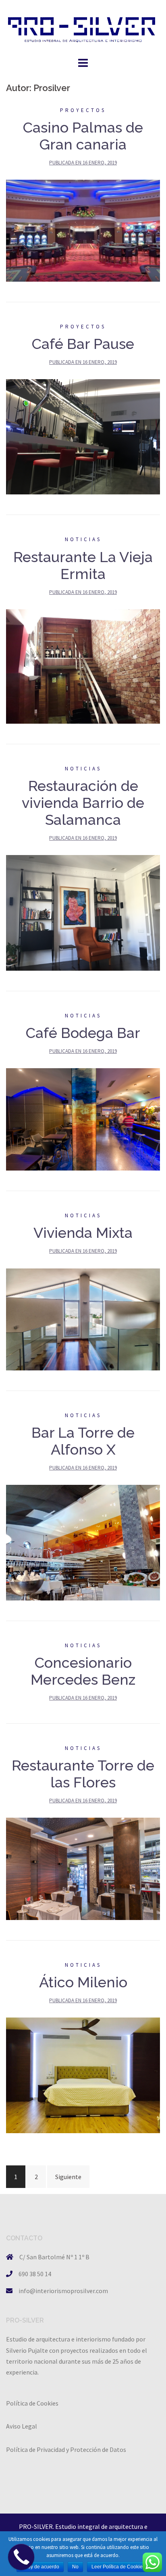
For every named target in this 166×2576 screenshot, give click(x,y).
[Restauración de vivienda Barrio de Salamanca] (83, 912)
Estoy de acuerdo (40, 2567)
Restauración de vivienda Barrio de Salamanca (83, 803)
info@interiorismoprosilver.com (63, 2291)
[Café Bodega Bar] (83, 1119)
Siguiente (68, 2177)
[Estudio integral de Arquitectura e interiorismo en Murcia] (83, 27)
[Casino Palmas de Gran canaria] (83, 230)
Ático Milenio (83, 1982)
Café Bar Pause (83, 344)
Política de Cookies (32, 2403)
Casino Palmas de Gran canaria (83, 136)
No (75, 2567)
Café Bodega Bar (83, 1033)
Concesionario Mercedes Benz (83, 1671)
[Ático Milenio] (83, 2074)
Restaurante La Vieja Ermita (83, 565)
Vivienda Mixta (83, 1233)
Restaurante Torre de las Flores (83, 1774)
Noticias (83, 539)
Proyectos (83, 110)
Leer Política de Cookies (118, 2567)
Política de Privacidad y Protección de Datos (66, 2449)
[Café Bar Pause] (83, 436)
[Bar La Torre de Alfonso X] (83, 1542)
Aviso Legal (22, 2426)
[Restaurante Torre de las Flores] (83, 1868)
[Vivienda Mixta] (83, 1318)
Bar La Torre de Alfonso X (83, 1441)
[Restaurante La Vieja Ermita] (83, 666)
